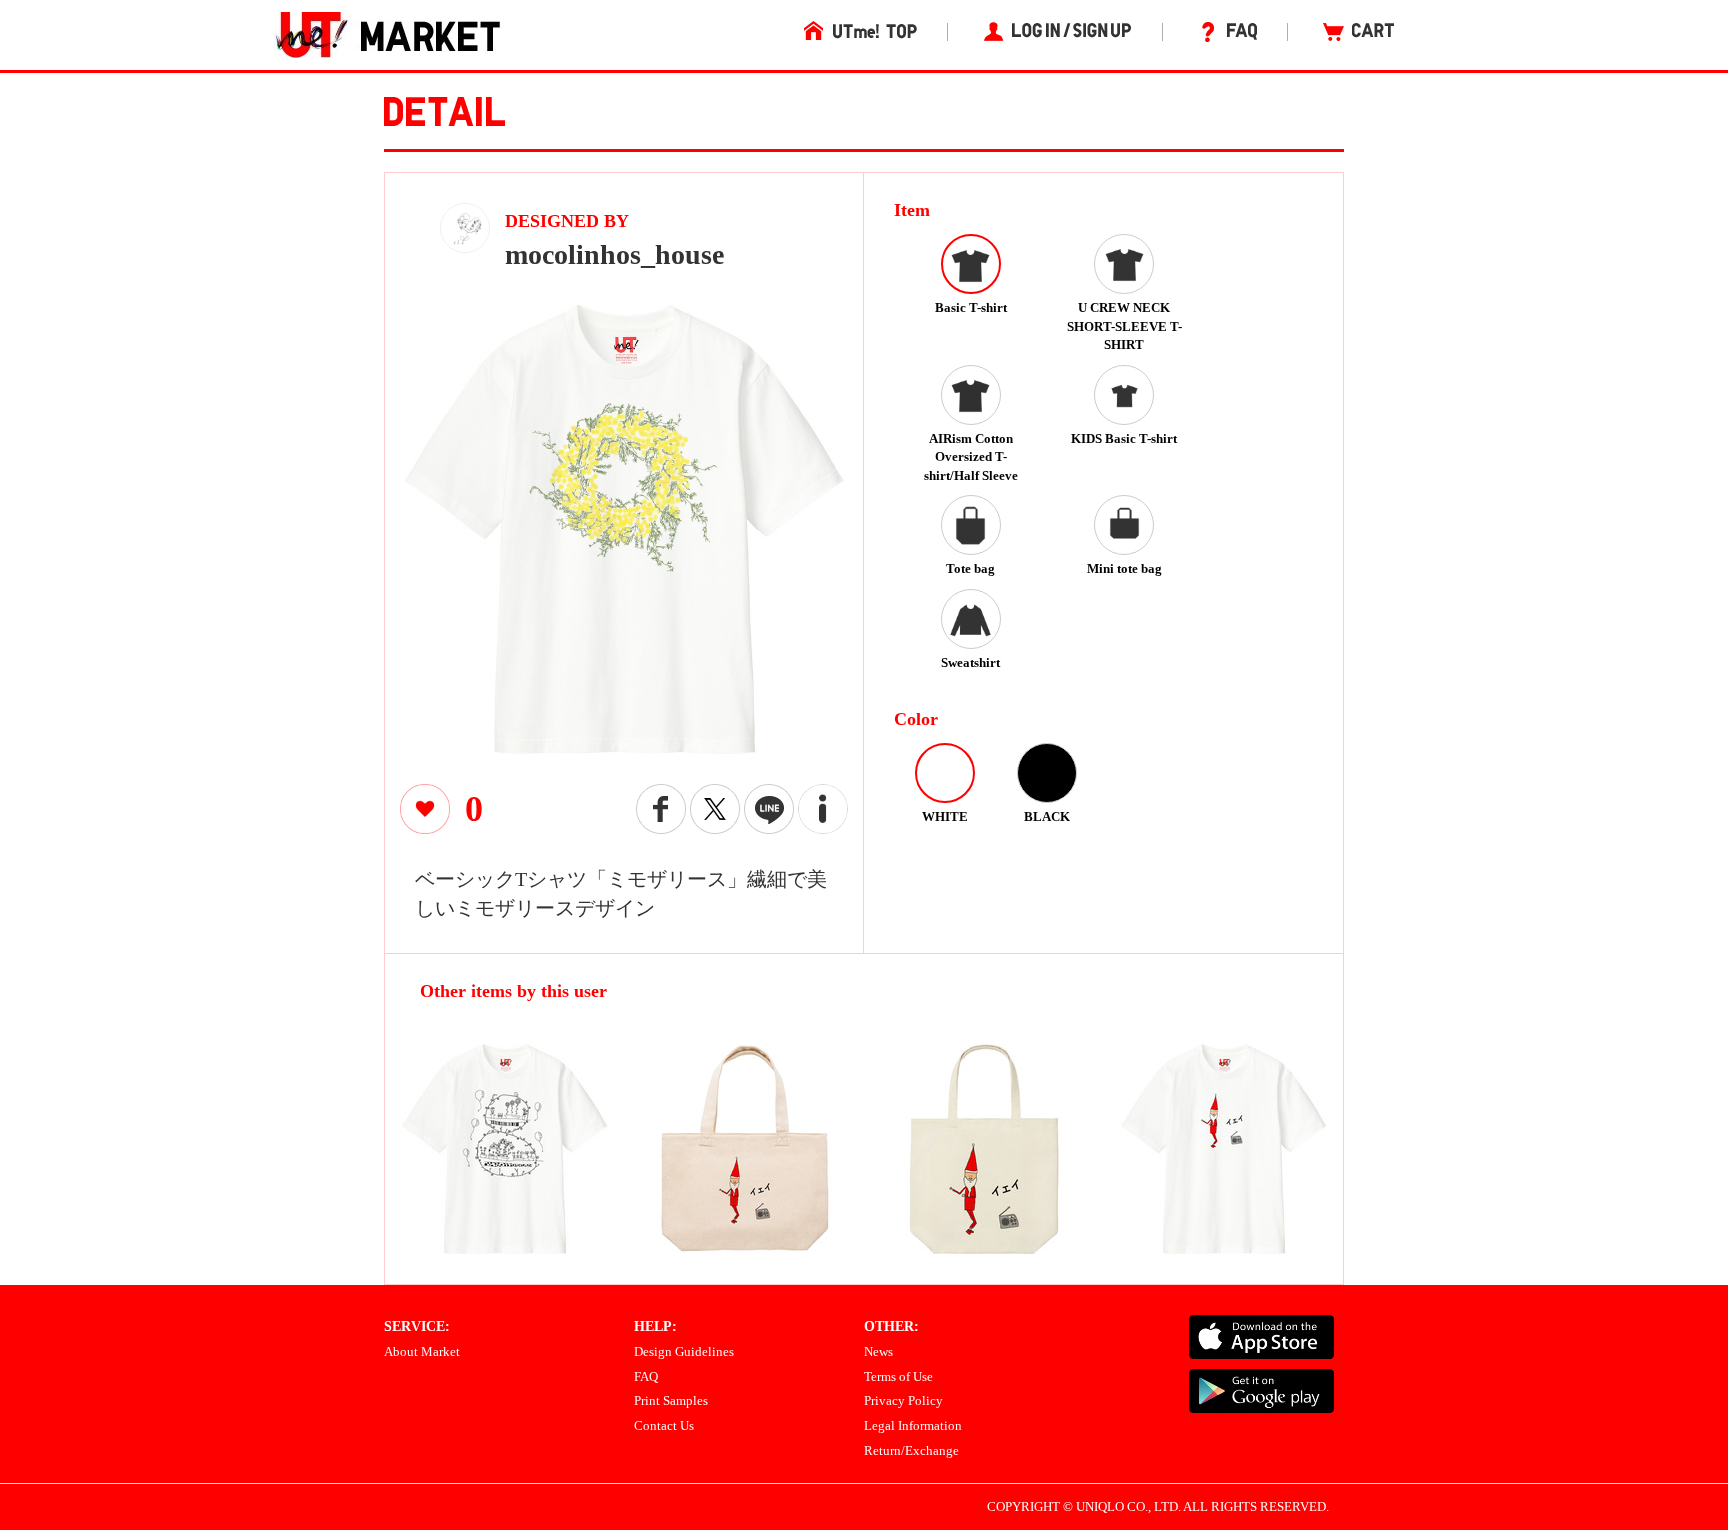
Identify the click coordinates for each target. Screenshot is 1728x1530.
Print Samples (671, 1400)
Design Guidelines (684, 1351)
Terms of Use (898, 1376)
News (878, 1351)
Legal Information (913, 1425)
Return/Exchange (911, 1450)
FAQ (646, 1376)
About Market (422, 1351)
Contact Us (664, 1425)
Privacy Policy (903, 1400)
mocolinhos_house (614, 254)
